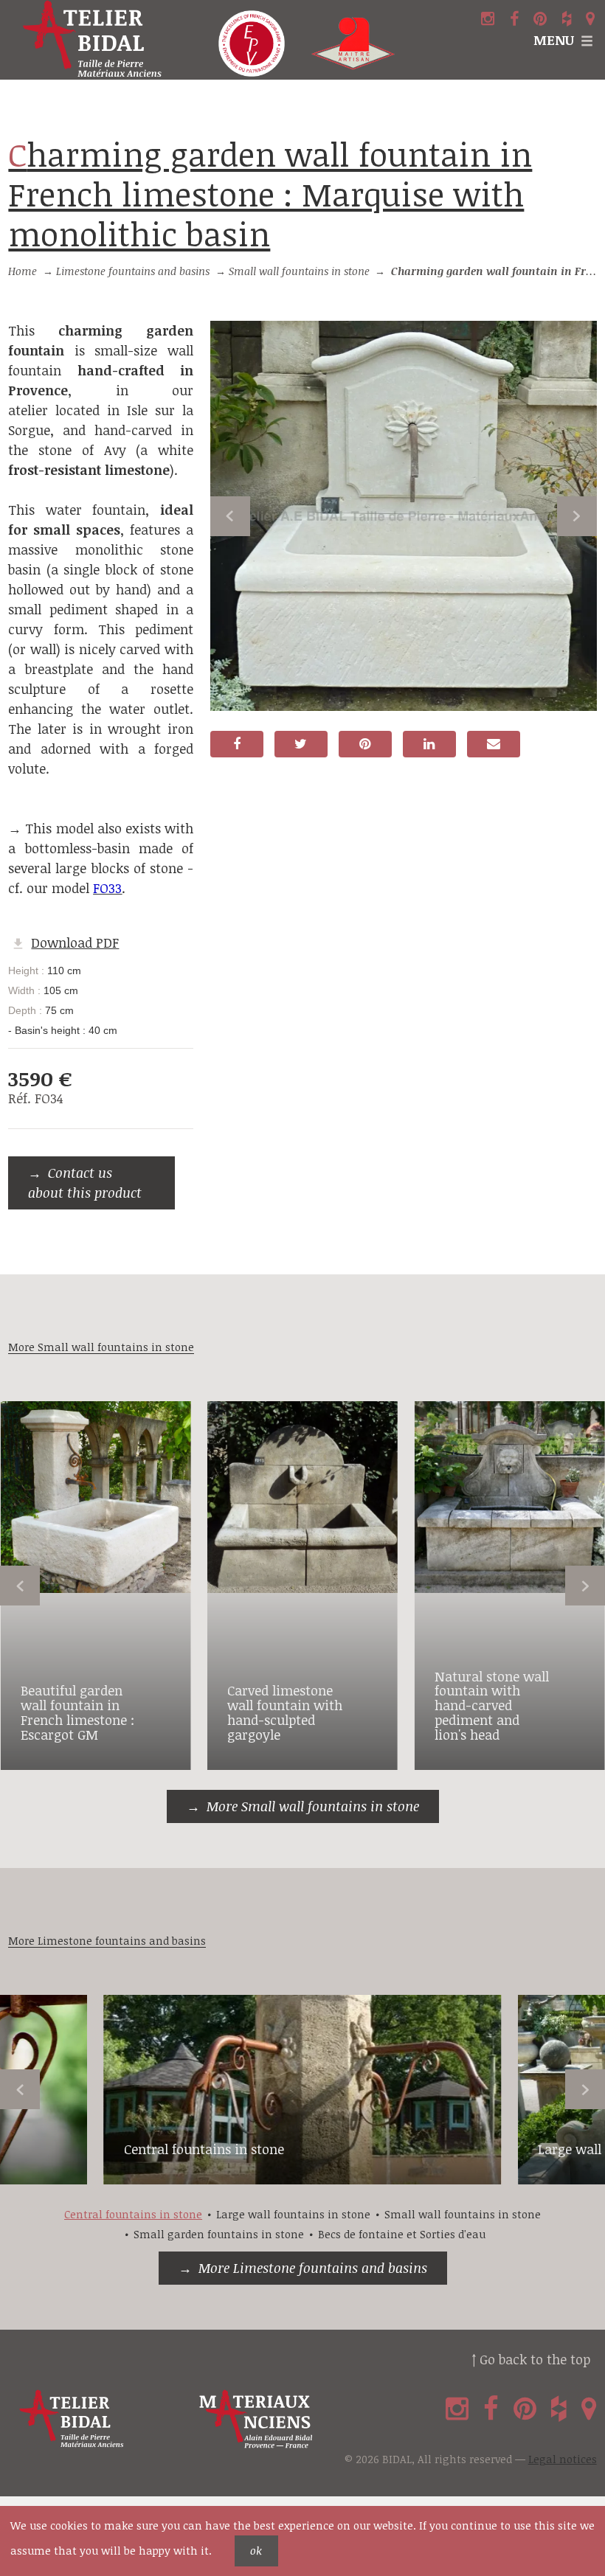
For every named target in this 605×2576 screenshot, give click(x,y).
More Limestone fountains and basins (313, 2268)
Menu (554, 40)
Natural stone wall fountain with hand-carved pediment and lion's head (492, 1705)
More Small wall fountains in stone (313, 1806)
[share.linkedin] (429, 744)
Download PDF (75, 942)
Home (23, 271)
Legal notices (563, 2459)
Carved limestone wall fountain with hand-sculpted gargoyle (285, 1712)
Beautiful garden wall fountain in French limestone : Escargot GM (77, 1712)
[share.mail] (494, 744)
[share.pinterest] (365, 744)
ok (256, 2551)
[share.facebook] (237, 744)
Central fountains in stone (204, 2149)
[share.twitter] (301, 744)
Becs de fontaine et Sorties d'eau (402, 2234)
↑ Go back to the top (531, 2359)
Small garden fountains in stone (219, 2234)
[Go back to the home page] (101, 40)
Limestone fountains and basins (133, 271)
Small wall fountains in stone (299, 271)
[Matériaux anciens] (286, 2419)
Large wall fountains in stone (293, 2214)
